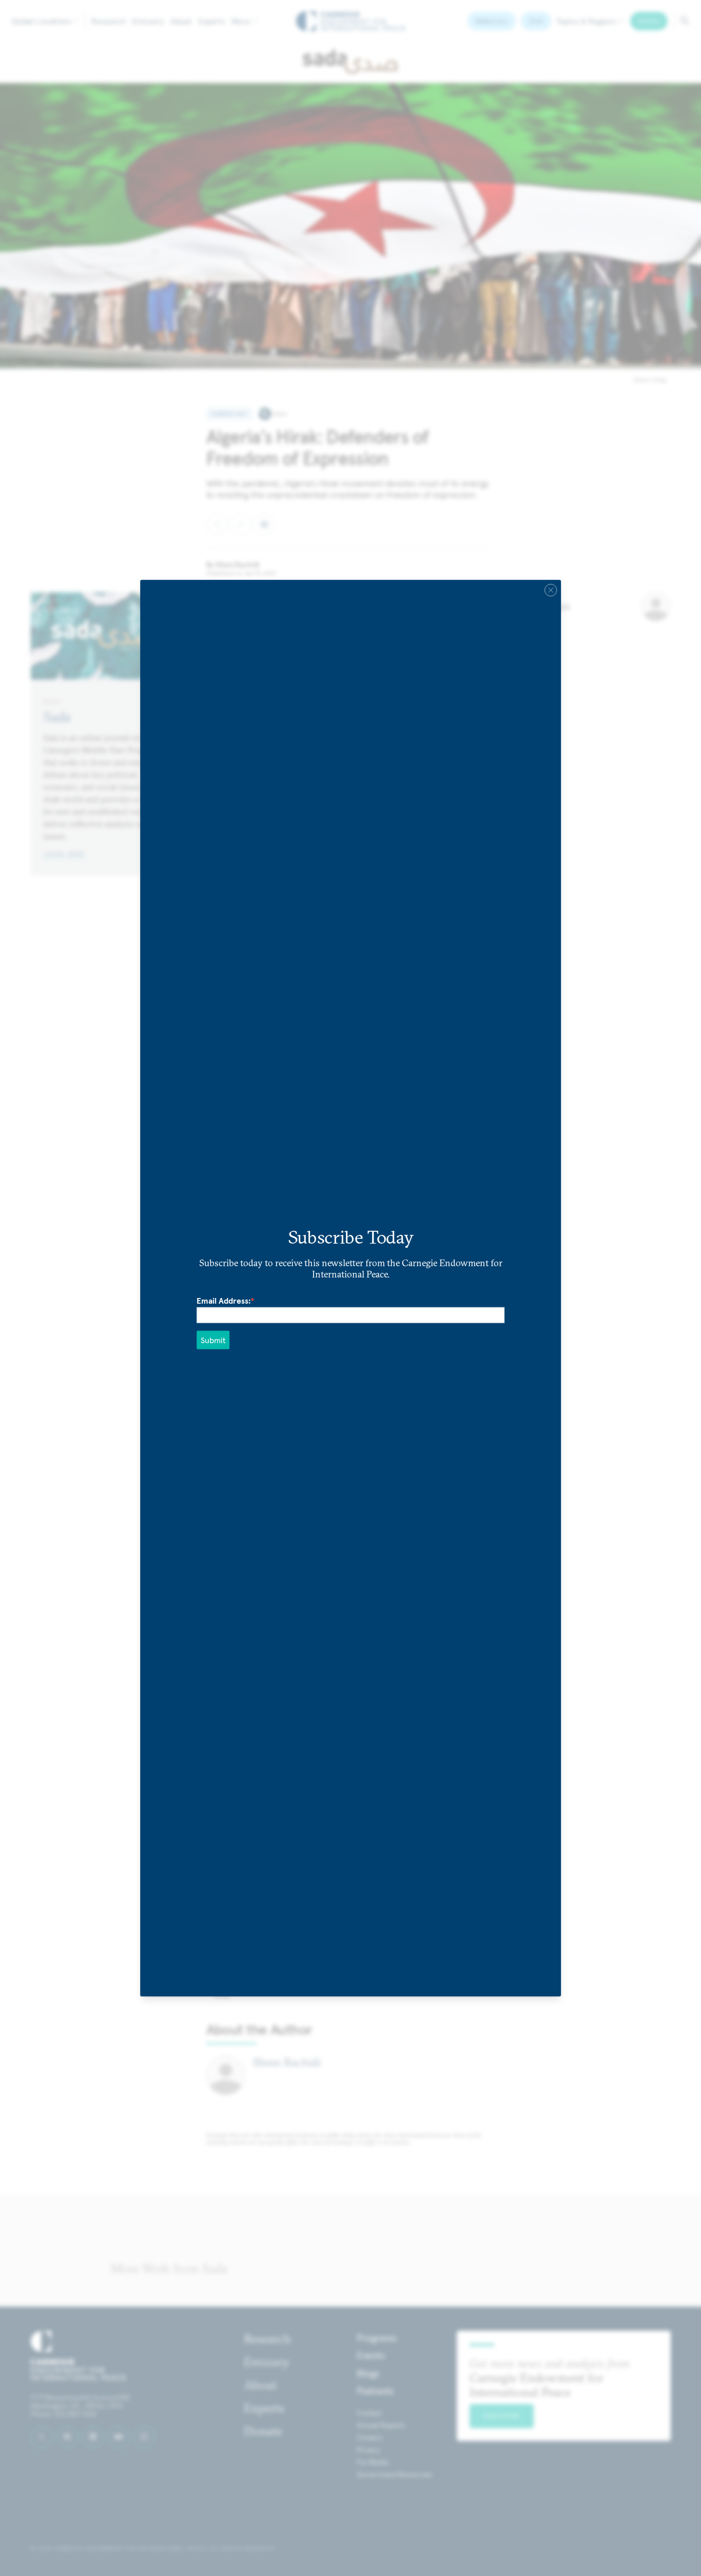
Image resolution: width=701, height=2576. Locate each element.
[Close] (551, 590)
